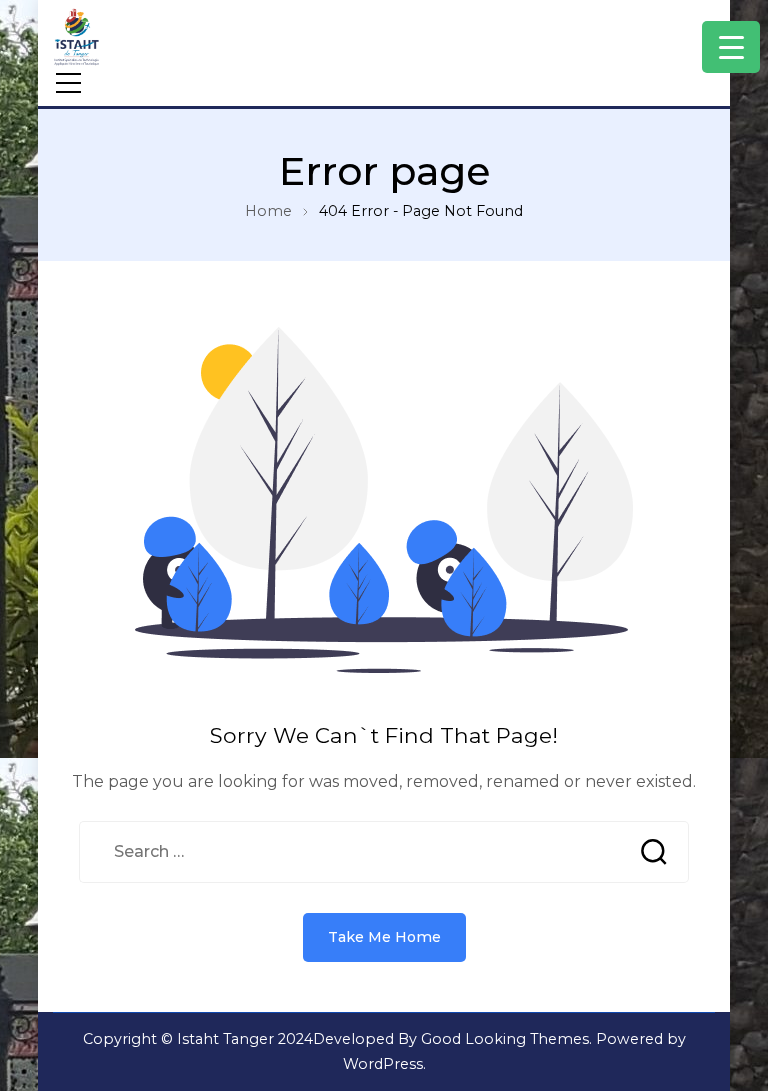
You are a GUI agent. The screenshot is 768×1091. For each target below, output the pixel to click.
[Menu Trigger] (731, 47)
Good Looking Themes (505, 1039)
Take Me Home (384, 937)
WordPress (383, 1064)
